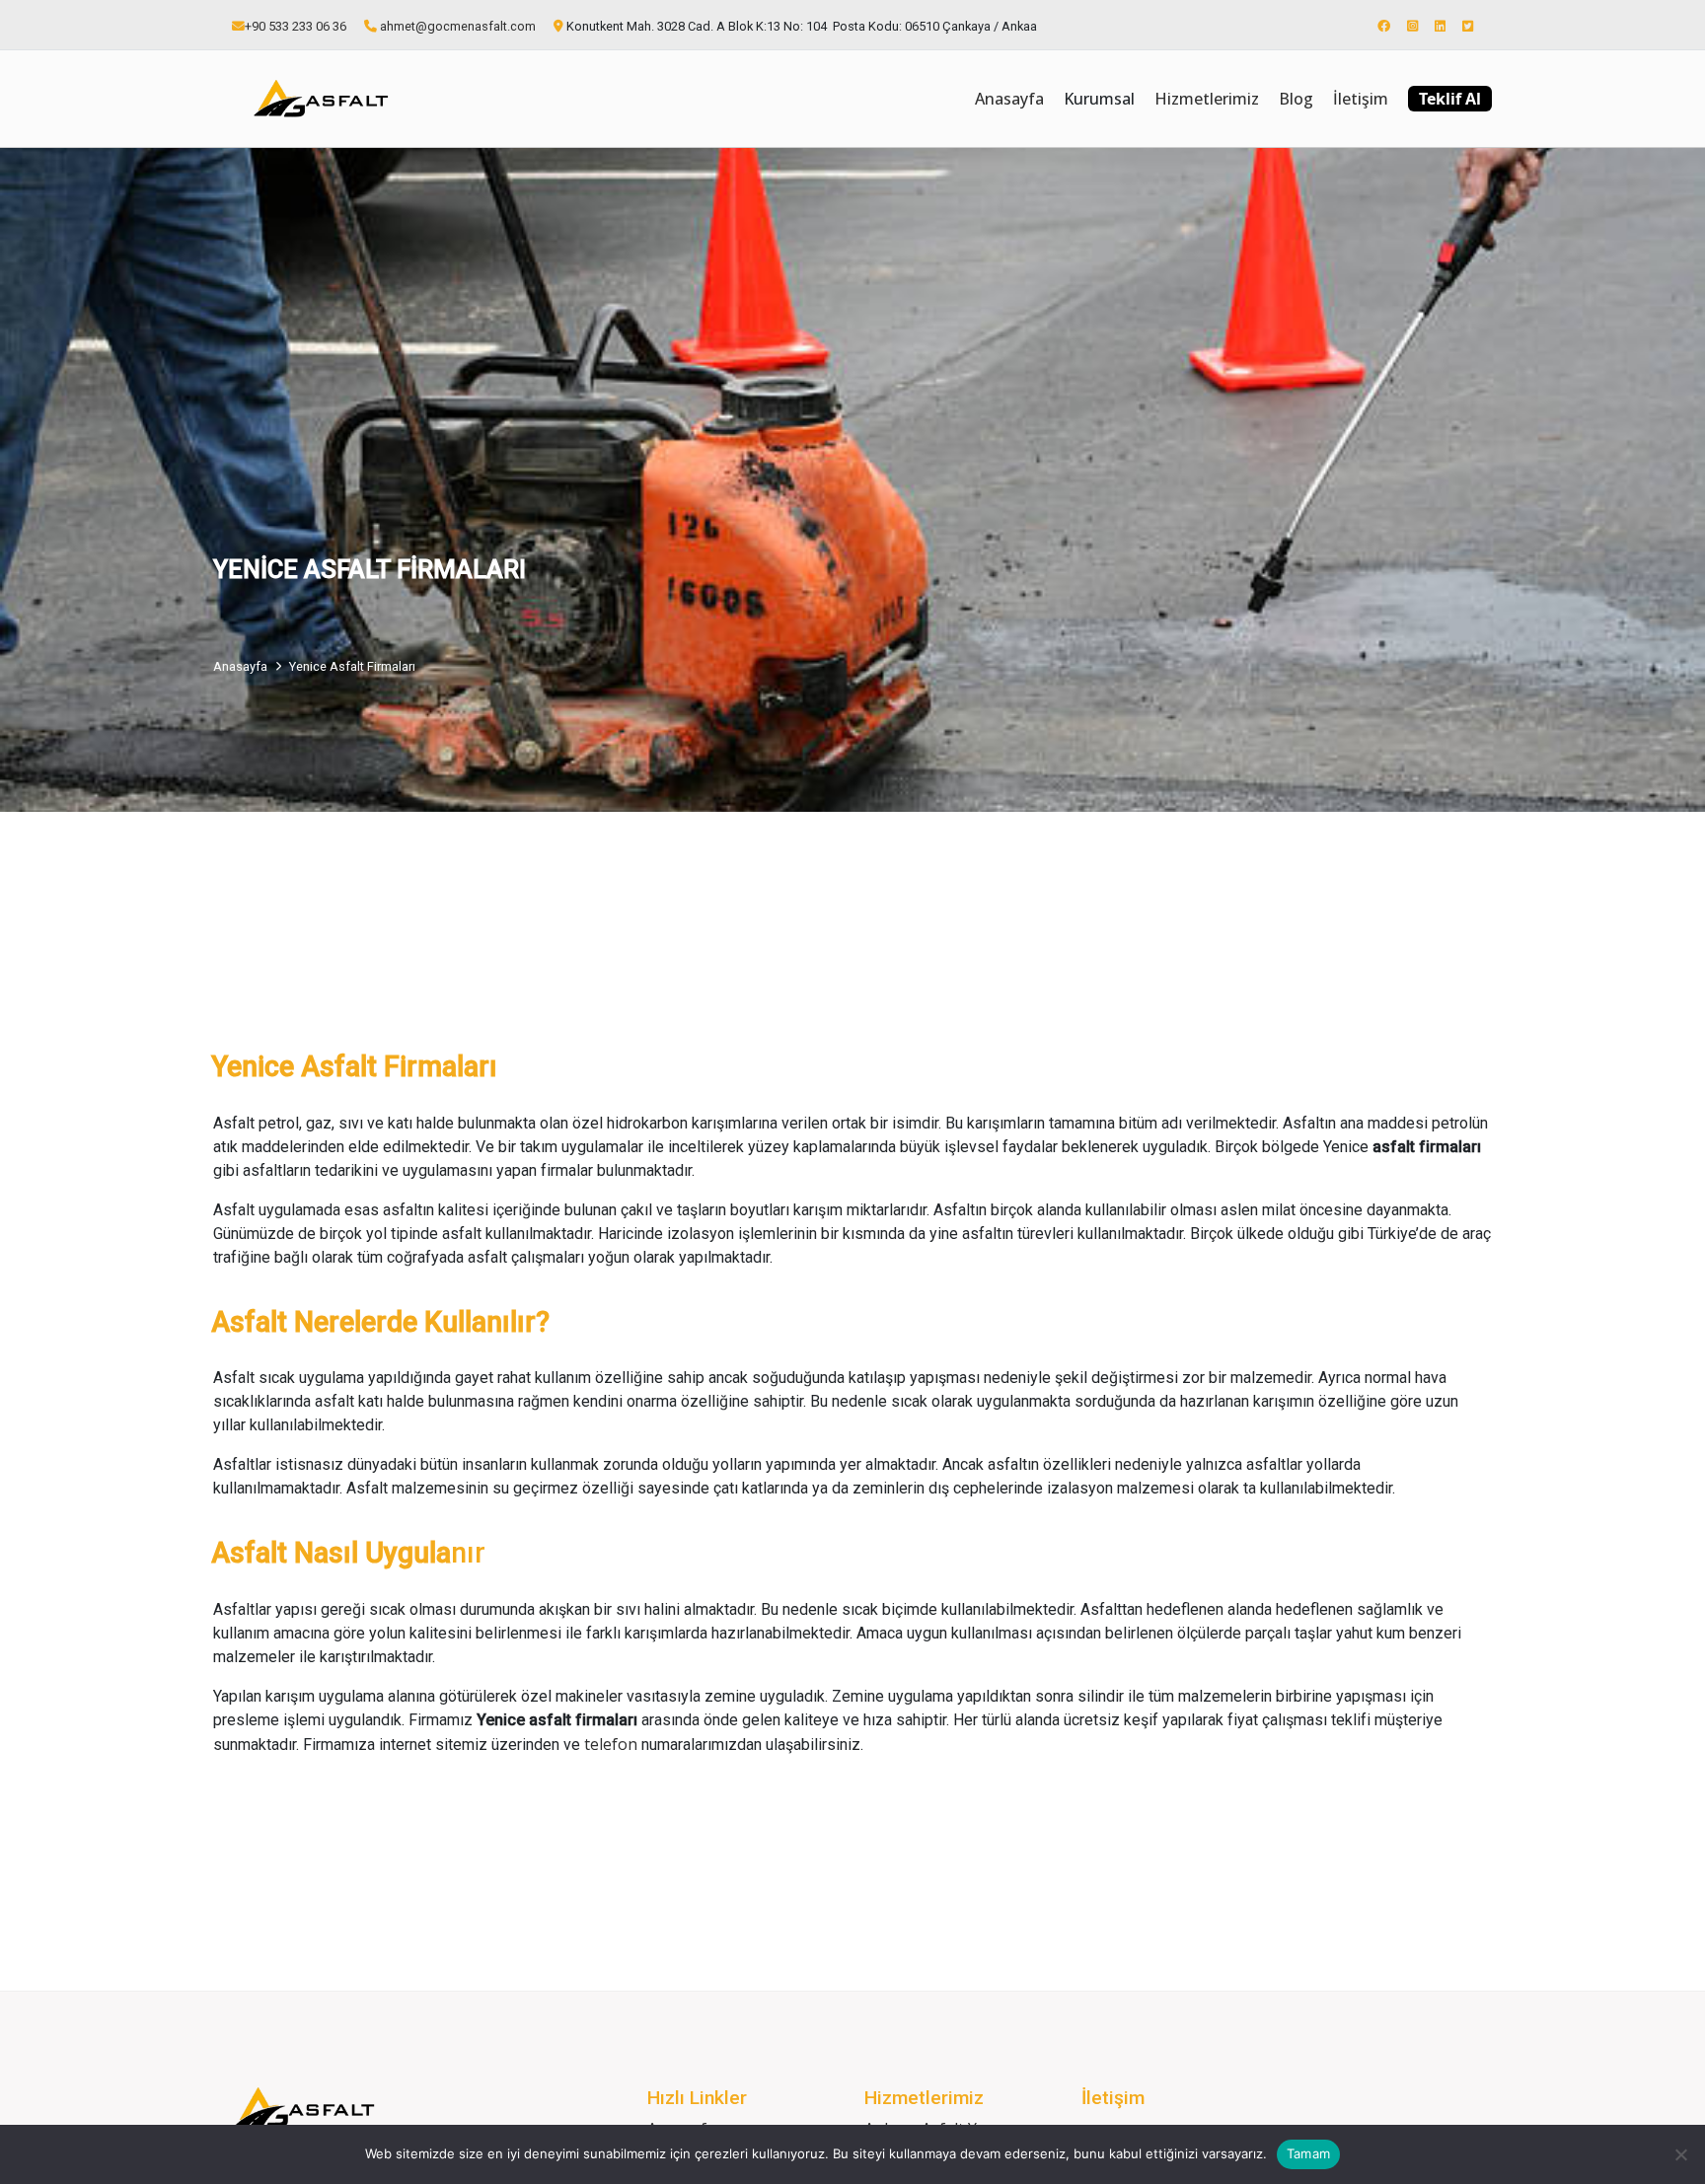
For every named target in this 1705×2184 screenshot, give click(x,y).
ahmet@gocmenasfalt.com (458, 26)
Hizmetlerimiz (1207, 99)
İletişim (1361, 99)
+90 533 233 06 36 (296, 26)
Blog (1296, 99)
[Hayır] (1680, 2154)
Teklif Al (1450, 99)
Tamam (1308, 2153)
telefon (613, 1744)
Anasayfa (1009, 99)
